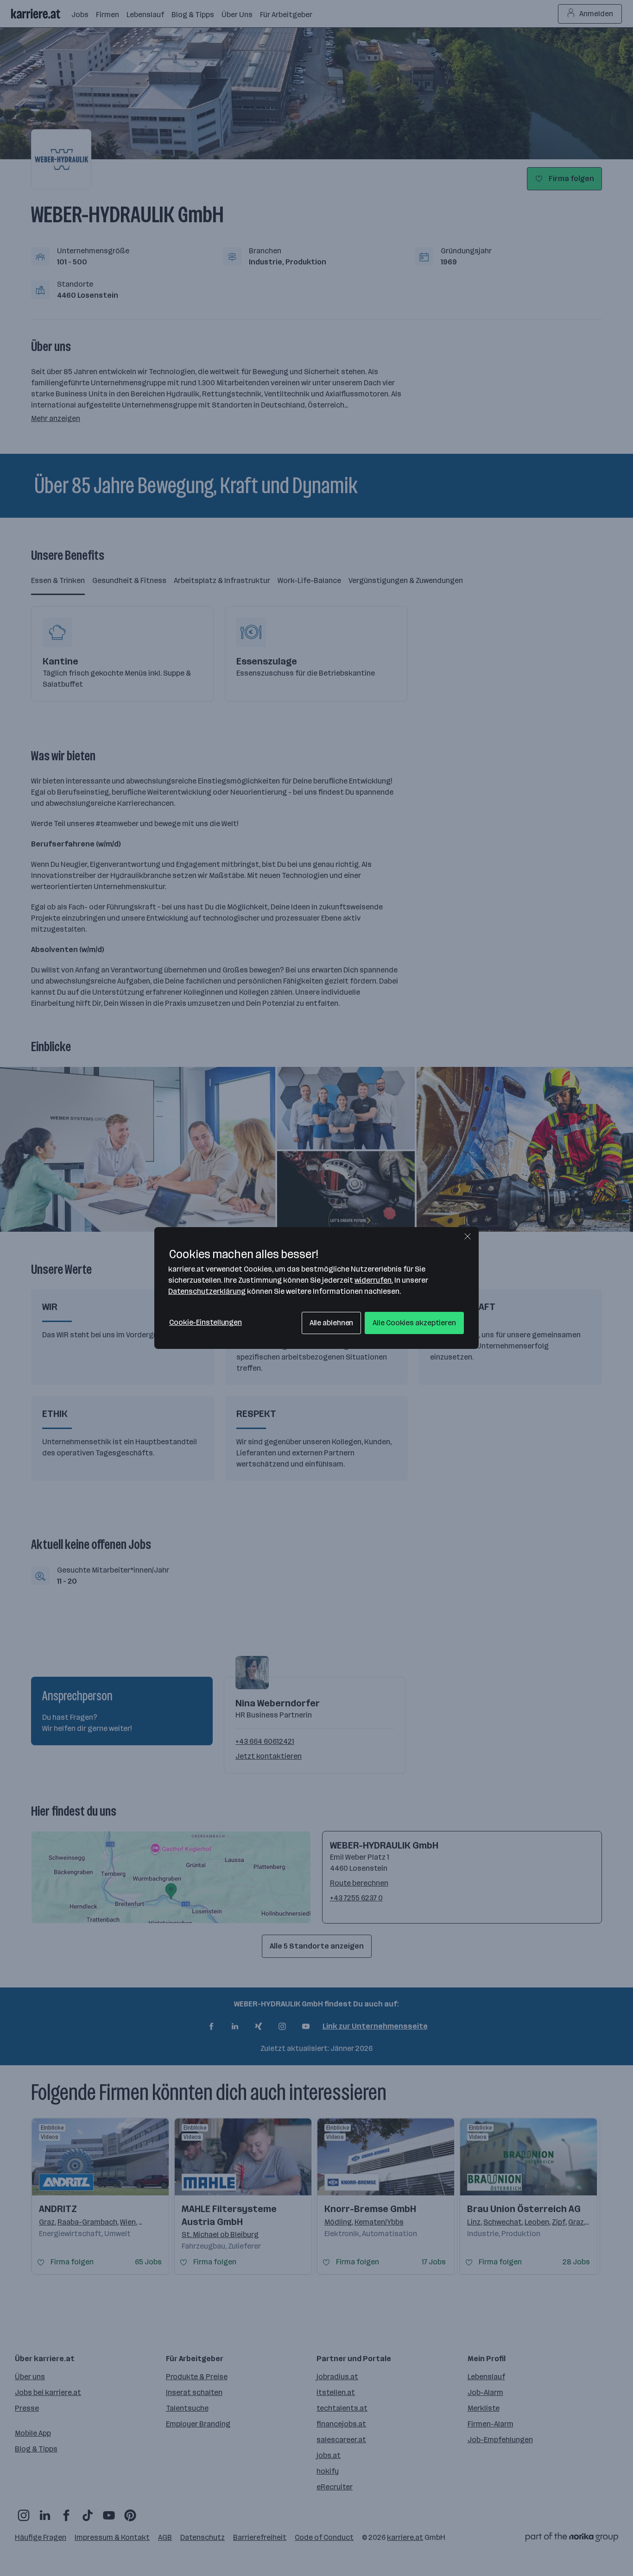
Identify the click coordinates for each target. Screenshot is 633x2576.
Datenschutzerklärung (207, 1291)
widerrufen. (374, 1280)
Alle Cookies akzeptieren (414, 1323)
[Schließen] (468, 1236)
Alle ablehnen (332, 1323)
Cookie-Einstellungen (206, 1322)
